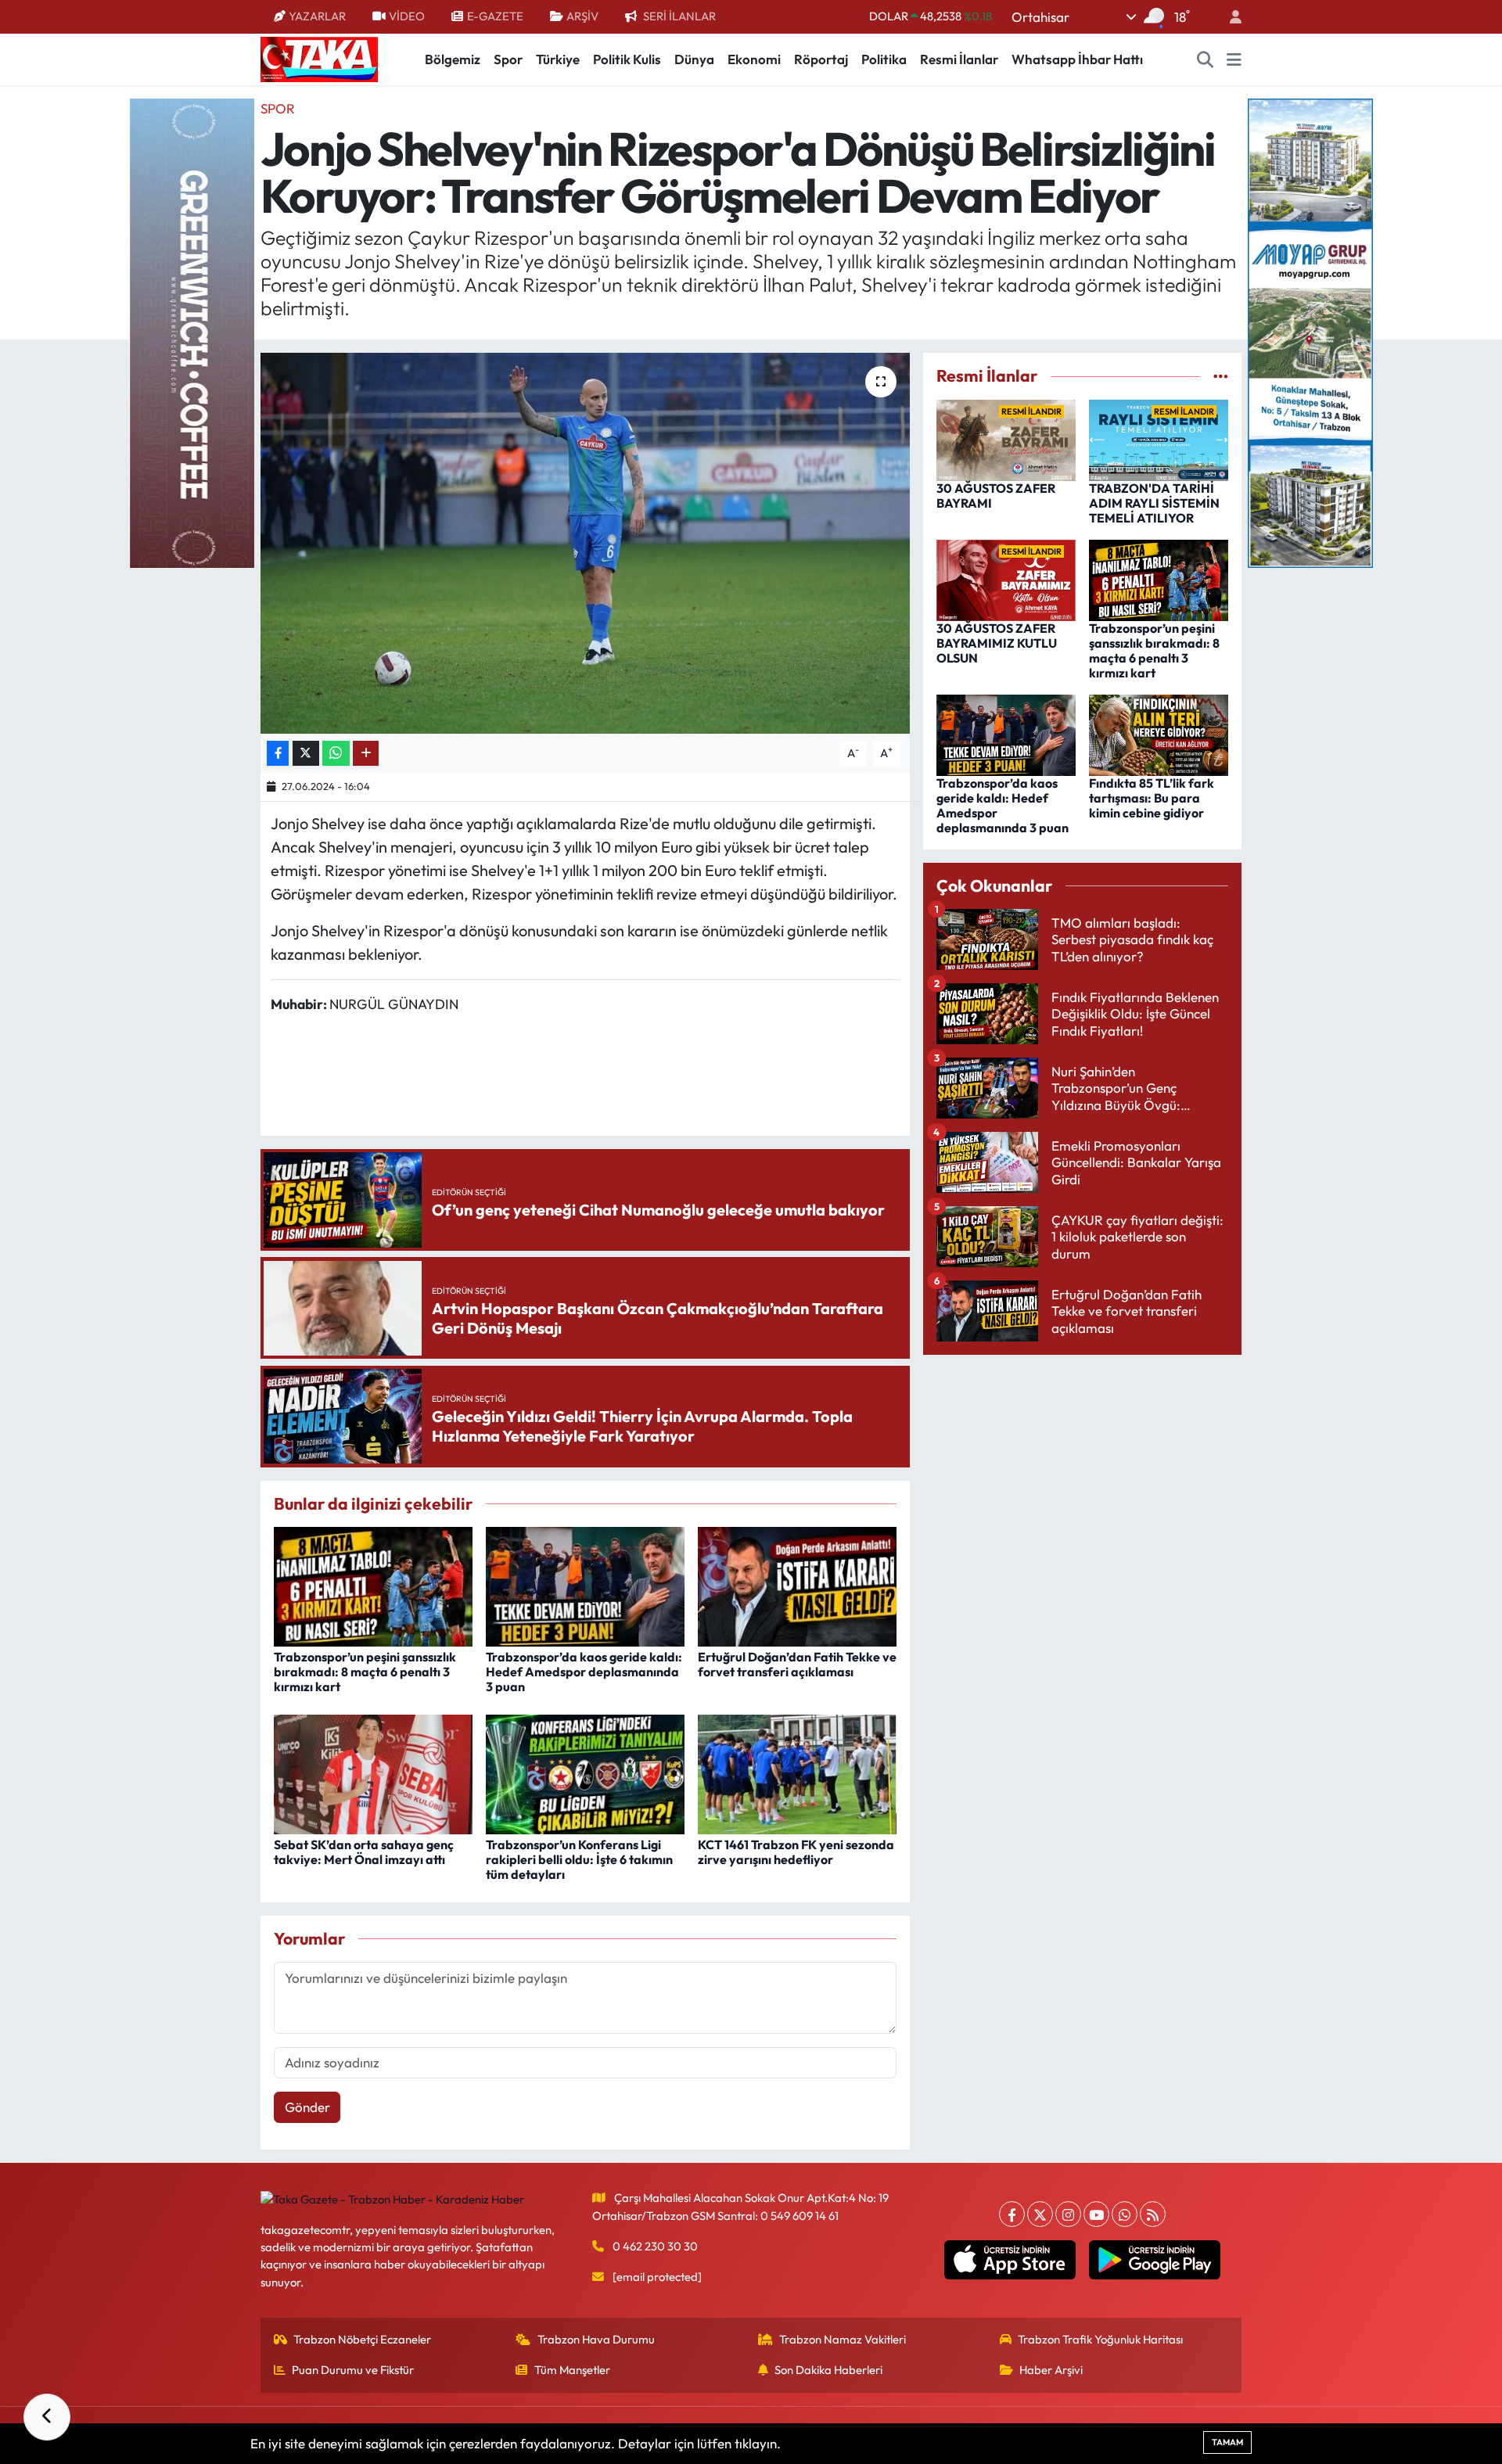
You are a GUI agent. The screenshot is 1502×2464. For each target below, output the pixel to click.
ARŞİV (582, 16)
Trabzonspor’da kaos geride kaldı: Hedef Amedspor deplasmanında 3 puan (584, 1672)
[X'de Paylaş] (306, 754)
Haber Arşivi (1051, 2370)
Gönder (307, 2107)
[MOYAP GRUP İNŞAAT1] (1310, 331)
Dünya (694, 59)
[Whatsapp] (1125, 2214)
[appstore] (1010, 2260)
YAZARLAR (317, 16)
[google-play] (1155, 2260)
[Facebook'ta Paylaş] (278, 754)
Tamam (1227, 2442)
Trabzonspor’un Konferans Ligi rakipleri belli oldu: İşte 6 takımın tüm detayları (579, 1859)
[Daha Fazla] (366, 754)
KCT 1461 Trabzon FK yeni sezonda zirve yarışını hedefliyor (796, 1852)
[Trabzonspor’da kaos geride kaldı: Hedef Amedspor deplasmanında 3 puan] (585, 1584)
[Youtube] (1096, 2214)
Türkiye (558, 59)
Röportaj (821, 59)
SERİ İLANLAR (679, 16)
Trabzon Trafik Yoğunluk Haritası (1100, 2339)
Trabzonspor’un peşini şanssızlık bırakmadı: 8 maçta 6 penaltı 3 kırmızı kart (365, 1672)
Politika (884, 59)
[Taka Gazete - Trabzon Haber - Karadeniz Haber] (319, 58)
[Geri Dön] (47, 2417)
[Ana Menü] (1234, 59)
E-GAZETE (495, 16)
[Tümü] (1221, 376)
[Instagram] (1068, 2214)
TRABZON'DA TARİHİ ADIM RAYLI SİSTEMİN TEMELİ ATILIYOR (1154, 503)
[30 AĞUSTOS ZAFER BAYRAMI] (1006, 438)
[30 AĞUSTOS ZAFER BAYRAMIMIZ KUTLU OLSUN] (1006, 578)
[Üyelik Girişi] (1229, 17)
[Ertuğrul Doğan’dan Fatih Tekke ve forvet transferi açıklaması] (797, 1584)
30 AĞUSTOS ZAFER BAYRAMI (996, 496)
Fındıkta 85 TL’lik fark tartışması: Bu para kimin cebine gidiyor (1152, 798)
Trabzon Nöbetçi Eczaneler (362, 2339)
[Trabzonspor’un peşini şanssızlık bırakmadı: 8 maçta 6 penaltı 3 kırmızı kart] (373, 1584)
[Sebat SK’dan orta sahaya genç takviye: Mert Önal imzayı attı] (373, 1772)
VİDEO (407, 16)
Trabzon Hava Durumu (596, 2339)
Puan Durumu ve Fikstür (353, 2370)
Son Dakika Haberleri (828, 2370)
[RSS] (1153, 2214)
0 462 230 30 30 (655, 2246)
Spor (508, 59)
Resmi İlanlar (959, 59)
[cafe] (192, 331)
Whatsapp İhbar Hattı (1077, 59)
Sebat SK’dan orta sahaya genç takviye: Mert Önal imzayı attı (364, 1852)
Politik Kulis (627, 59)
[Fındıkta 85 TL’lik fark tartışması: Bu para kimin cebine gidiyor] (1159, 733)
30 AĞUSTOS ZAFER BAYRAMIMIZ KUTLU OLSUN (997, 643)
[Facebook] (1012, 2214)
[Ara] (1206, 59)
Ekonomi (754, 59)
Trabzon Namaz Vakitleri (843, 2339)
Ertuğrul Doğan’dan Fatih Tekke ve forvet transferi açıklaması (797, 1664)
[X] (1040, 2214)
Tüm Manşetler (572, 2370)
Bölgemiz (453, 59)
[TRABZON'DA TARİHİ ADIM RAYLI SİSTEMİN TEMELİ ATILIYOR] (1159, 438)
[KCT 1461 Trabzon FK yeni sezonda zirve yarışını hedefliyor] (797, 1772)
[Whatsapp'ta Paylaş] (336, 754)
